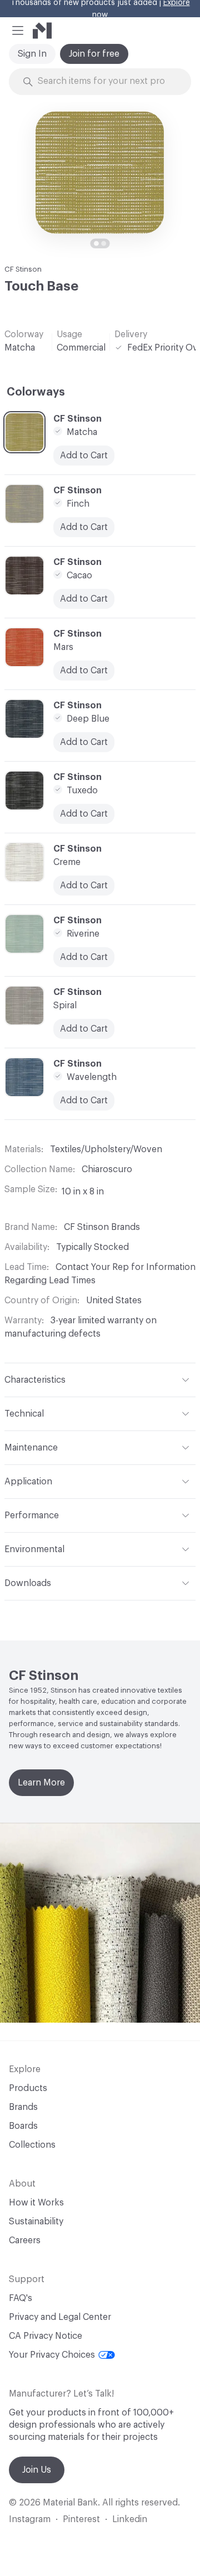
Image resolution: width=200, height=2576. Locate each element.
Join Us (37, 2470)
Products (28, 2088)
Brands (23, 2107)
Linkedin (130, 2519)
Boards (23, 2126)
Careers (25, 2240)
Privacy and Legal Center (60, 2317)
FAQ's (21, 2298)
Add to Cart (84, 886)
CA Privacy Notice (46, 2336)
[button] (18, 31)
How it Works (36, 2203)
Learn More (41, 1783)
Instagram (30, 2519)
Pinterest (81, 2519)
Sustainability (36, 2222)
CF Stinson (23, 269)
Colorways (36, 392)
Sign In (32, 54)
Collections (32, 2145)
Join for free (94, 54)
